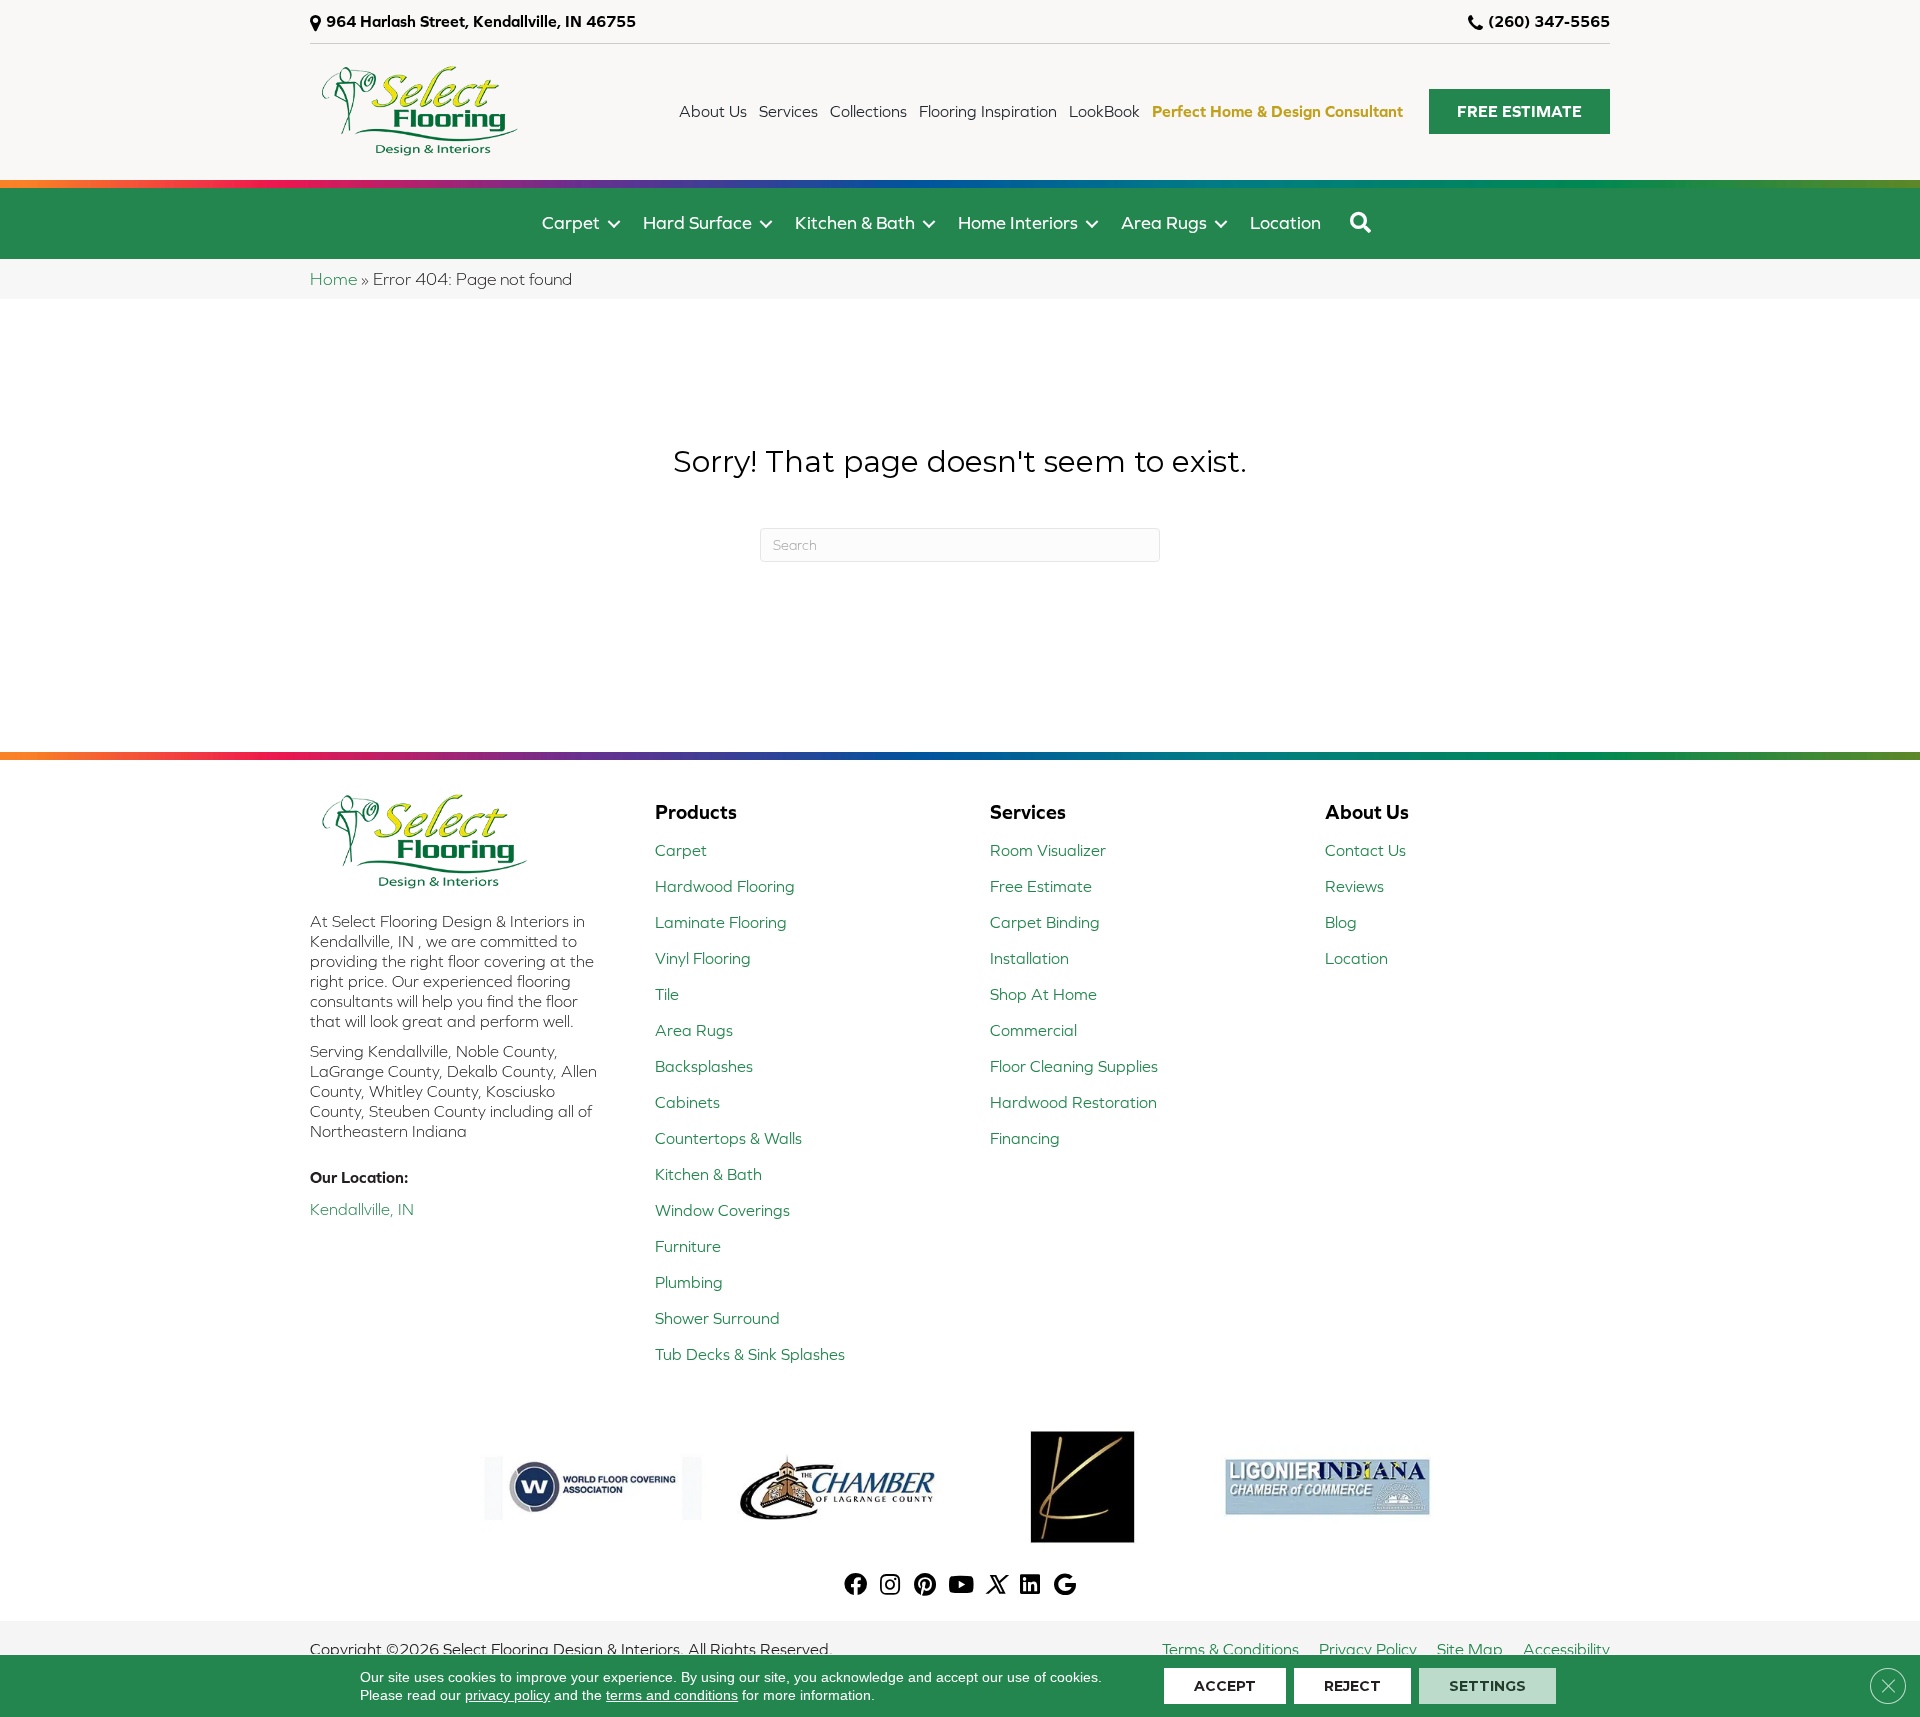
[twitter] (995, 1586)
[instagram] (890, 1586)
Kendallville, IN (362, 1209)
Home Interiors (1018, 222)
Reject (1352, 1686)
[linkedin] (1030, 1586)
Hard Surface (697, 222)
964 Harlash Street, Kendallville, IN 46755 (481, 21)
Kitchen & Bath (855, 222)
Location (1285, 222)
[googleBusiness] (1065, 1586)
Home (333, 279)
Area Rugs (1164, 222)
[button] (1519, 111)
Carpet (571, 222)
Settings (1487, 1686)
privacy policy (507, 1695)
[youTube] (961, 1586)
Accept (1225, 1686)
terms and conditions (672, 1695)
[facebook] (855, 1586)
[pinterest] (925, 1586)
